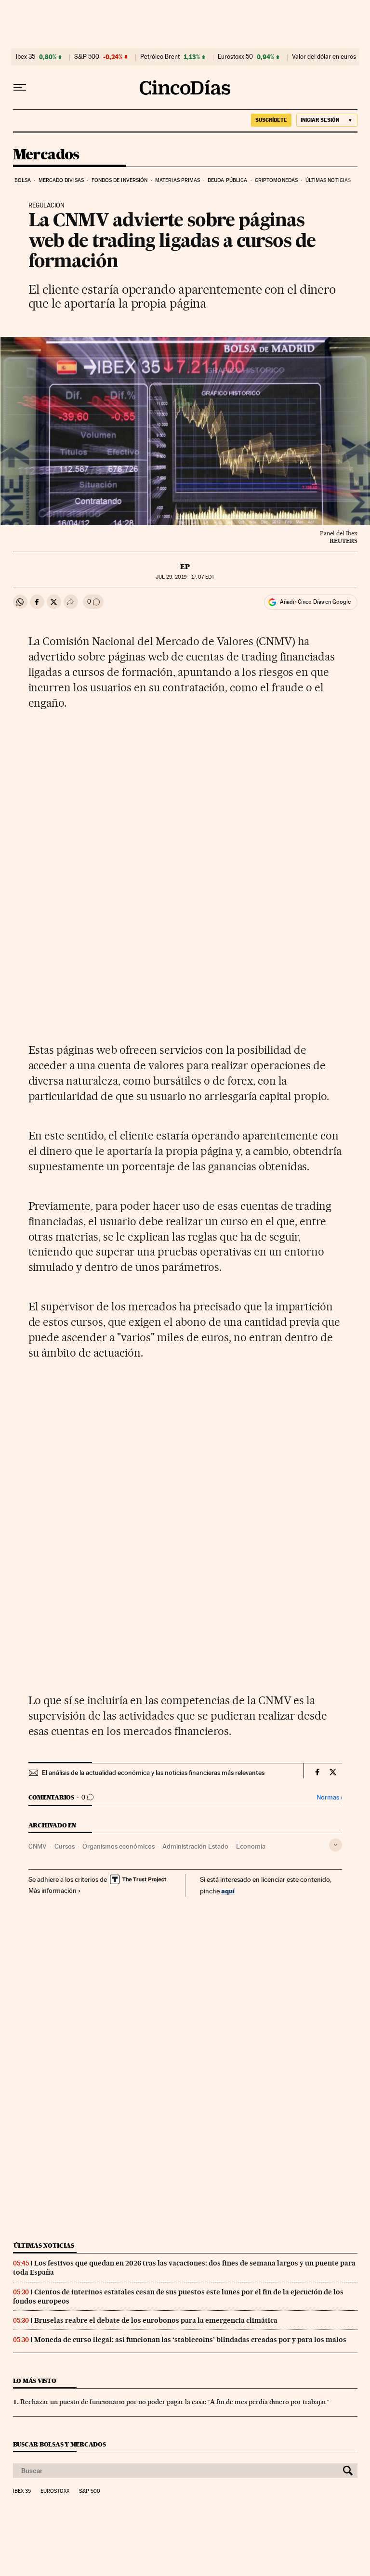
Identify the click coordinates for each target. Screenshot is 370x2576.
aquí (228, 1891)
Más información (53, 1890)
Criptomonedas (276, 180)
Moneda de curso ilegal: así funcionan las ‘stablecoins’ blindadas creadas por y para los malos (190, 2340)
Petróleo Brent (160, 57)
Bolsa (23, 180)
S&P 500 (87, 57)
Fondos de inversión (120, 180)
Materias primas (178, 180)
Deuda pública (227, 180)
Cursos (65, 1846)
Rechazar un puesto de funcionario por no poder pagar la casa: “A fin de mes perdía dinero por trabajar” (175, 2402)
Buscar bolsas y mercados (59, 2444)
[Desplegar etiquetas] (336, 1845)
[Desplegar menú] (20, 88)
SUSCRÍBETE (271, 120)
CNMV (38, 1846)
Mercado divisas (61, 180)
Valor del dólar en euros (324, 57)
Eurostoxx (55, 2491)
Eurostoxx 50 (235, 57)
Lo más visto (35, 2381)
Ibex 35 (26, 57)
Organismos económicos (119, 1846)
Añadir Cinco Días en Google (315, 602)
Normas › (329, 1797)
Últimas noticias (328, 180)
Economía (251, 1846)
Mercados (46, 155)
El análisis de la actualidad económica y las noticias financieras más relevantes (153, 1773)
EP (185, 567)
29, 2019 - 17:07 (185, 577)
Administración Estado (195, 1846)
